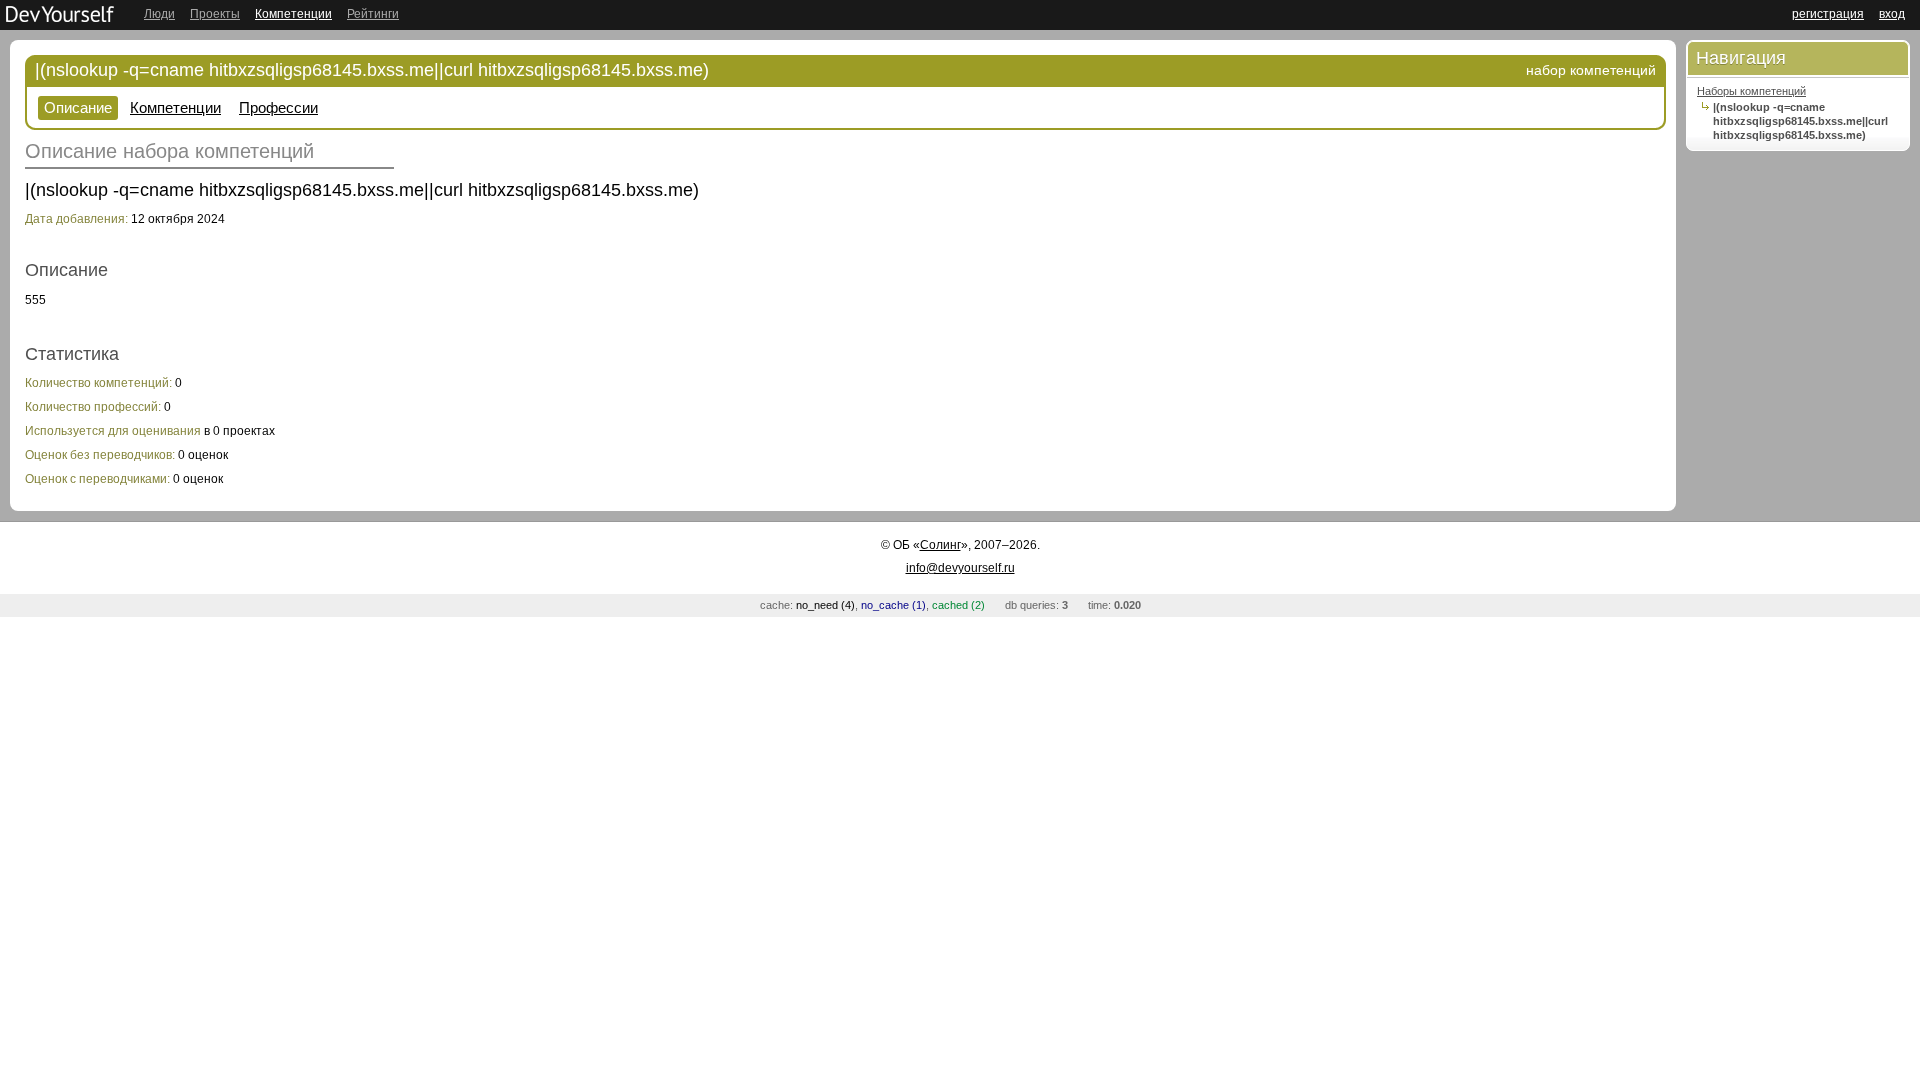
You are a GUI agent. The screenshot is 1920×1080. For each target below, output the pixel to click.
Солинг (940, 545)
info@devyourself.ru (960, 568)
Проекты (215, 14)
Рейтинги (373, 14)
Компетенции (293, 14)
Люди (159, 14)
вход (1892, 14)
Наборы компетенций (1751, 91)
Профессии (278, 107)
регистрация (1828, 14)
